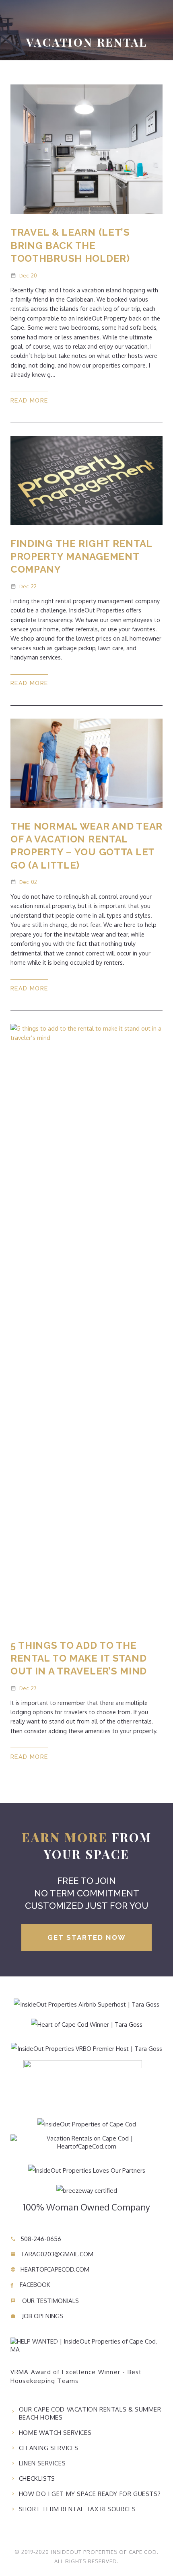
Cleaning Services (49, 2448)
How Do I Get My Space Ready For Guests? (90, 2494)
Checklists (37, 2478)
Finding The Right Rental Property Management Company (81, 557)
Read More (29, 400)
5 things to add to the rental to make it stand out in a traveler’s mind (79, 1658)
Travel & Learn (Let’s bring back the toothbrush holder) (70, 245)
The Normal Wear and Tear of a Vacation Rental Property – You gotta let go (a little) (86, 846)
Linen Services (42, 2463)
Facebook (34, 2285)
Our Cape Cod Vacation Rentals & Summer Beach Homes (90, 2413)
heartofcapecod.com (50, 2269)
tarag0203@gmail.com (52, 2254)
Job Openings (37, 2316)
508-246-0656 (36, 2239)
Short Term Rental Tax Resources (77, 2509)
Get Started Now (87, 1937)
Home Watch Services (55, 2433)
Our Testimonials (45, 2301)
